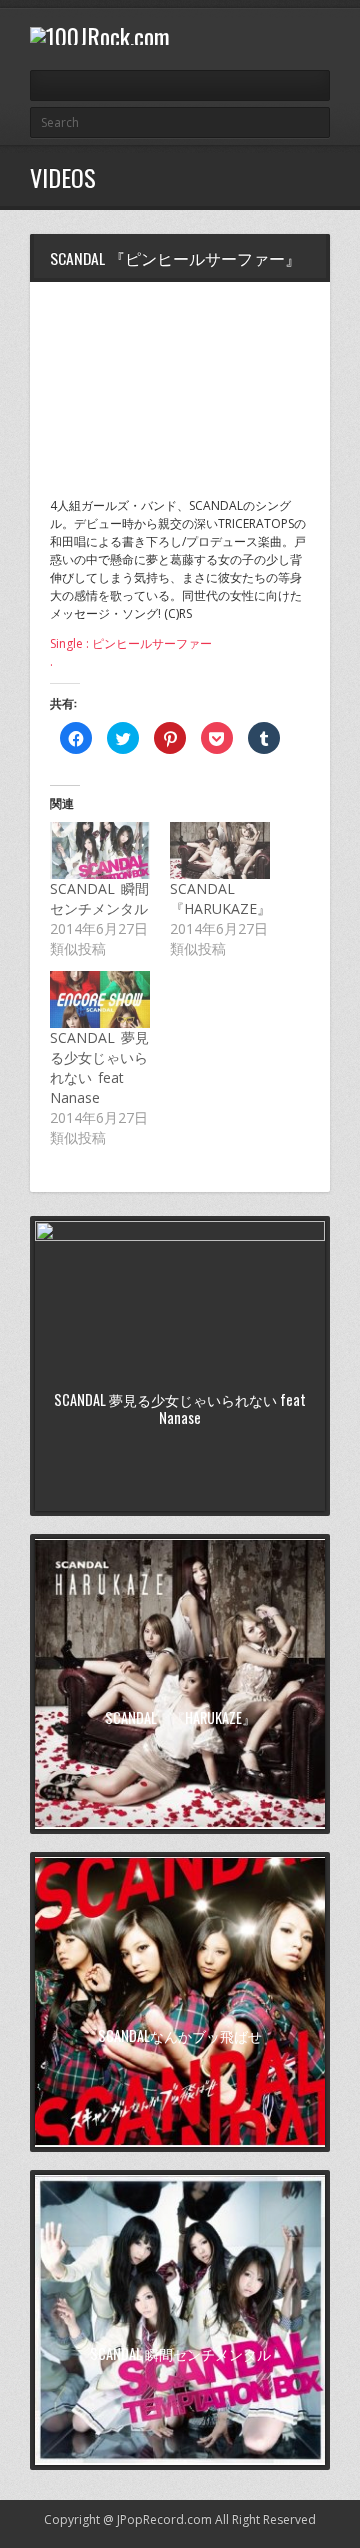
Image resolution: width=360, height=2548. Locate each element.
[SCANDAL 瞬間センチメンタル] (100, 850)
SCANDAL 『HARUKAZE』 (220, 898)
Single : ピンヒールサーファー (131, 643)
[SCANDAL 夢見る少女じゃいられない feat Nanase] (100, 999)
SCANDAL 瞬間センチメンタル (99, 898)
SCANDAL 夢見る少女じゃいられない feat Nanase (99, 1067)
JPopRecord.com (164, 2519)
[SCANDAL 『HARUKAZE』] (220, 850)
